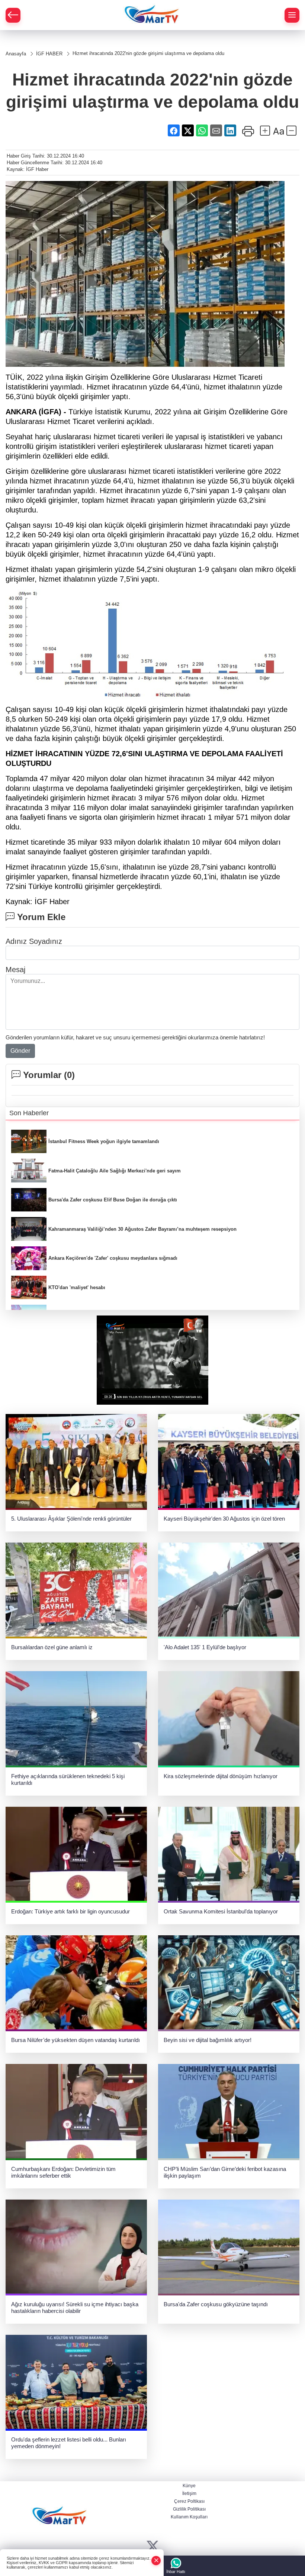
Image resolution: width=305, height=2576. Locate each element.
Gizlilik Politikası (189, 2509)
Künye (189, 2486)
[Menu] (292, 15)
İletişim (189, 2494)
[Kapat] (156, 2561)
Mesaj (15, 970)
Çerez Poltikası (189, 2501)
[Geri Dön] (13, 15)
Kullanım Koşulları (189, 2517)
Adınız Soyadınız (34, 941)
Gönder (20, 1051)
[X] (153, 2546)
